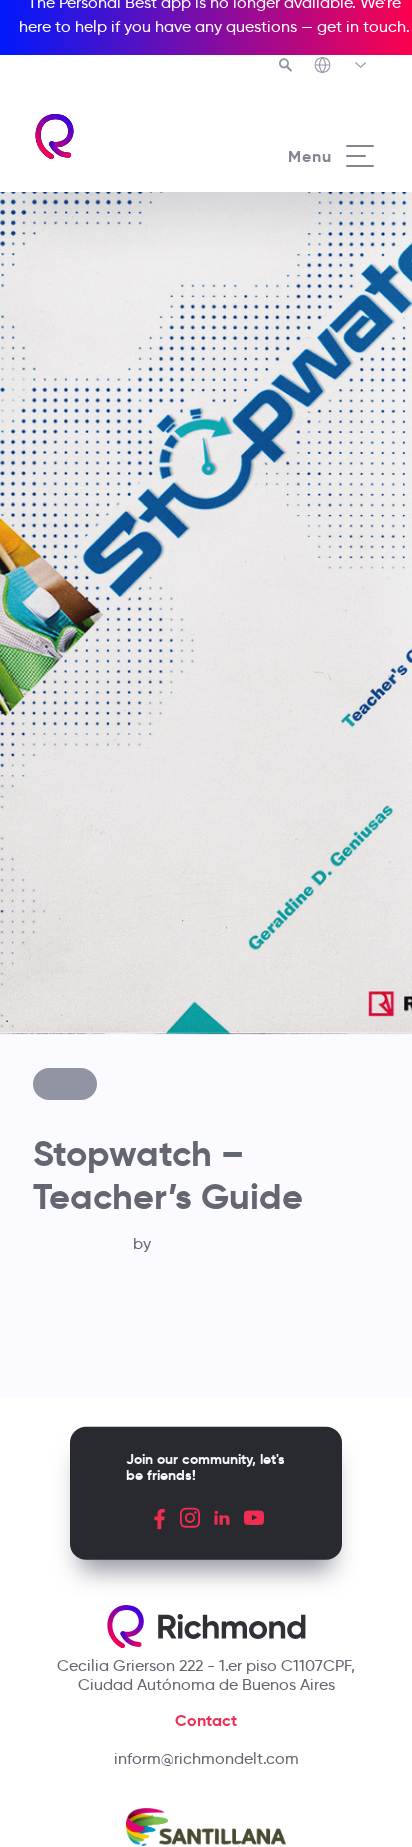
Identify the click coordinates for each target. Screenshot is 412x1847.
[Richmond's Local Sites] (341, 67)
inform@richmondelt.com (206, 1758)
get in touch (361, 26)
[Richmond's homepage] (119, 136)
